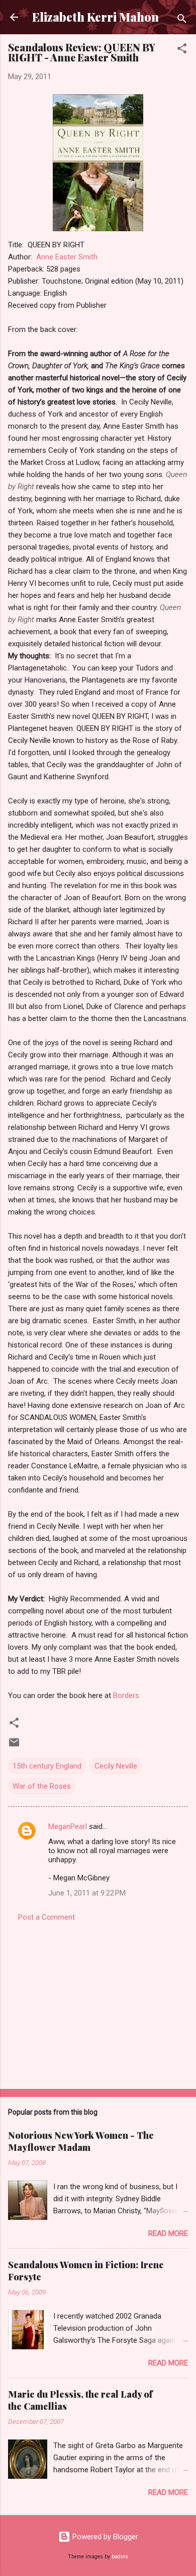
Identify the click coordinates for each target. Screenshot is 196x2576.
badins (120, 2557)
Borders (126, 1696)
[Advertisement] (98, 2002)
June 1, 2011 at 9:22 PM (87, 1893)
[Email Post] (14, 1746)
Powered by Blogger (104, 2537)
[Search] (182, 20)
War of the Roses (42, 1786)
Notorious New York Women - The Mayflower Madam (81, 2141)
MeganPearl (68, 1826)
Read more (168, 2233)
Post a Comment (46, 1917)
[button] (182, 50)
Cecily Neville (116, 1766)
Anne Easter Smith (67, 257)
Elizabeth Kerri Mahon (95, 17)
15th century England (47, 1766)
